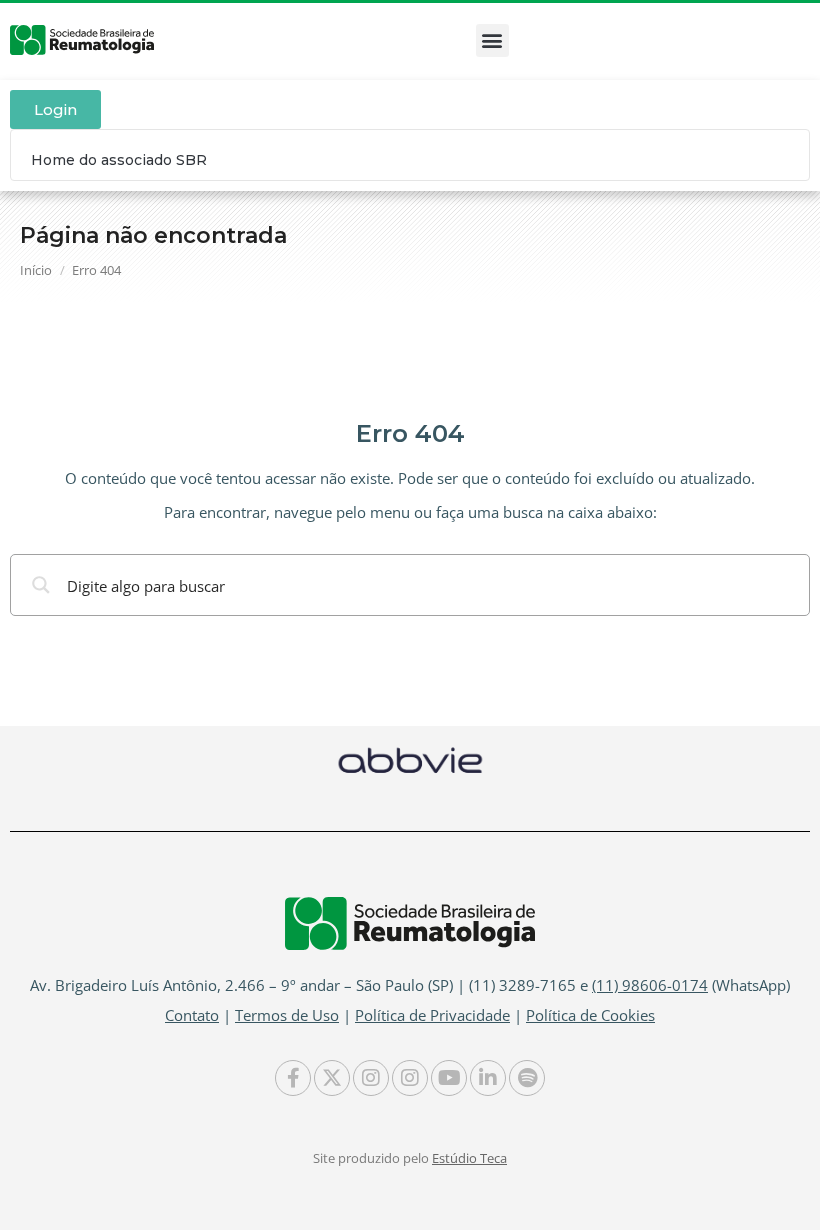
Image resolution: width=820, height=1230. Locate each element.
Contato (192, 1015)
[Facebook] (293, 1078)
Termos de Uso (287, 1015)
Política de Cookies (590, 1015)
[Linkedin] (488, 1078)
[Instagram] (371, 1078)
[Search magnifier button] (41, 585)
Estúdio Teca (469, 1158)
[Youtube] (449, 1078)
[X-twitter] (332, 1078)
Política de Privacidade (432, 1015)
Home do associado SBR (119, 160)
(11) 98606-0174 (650, 985)
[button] (492, 40)
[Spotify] (527, 1078)
